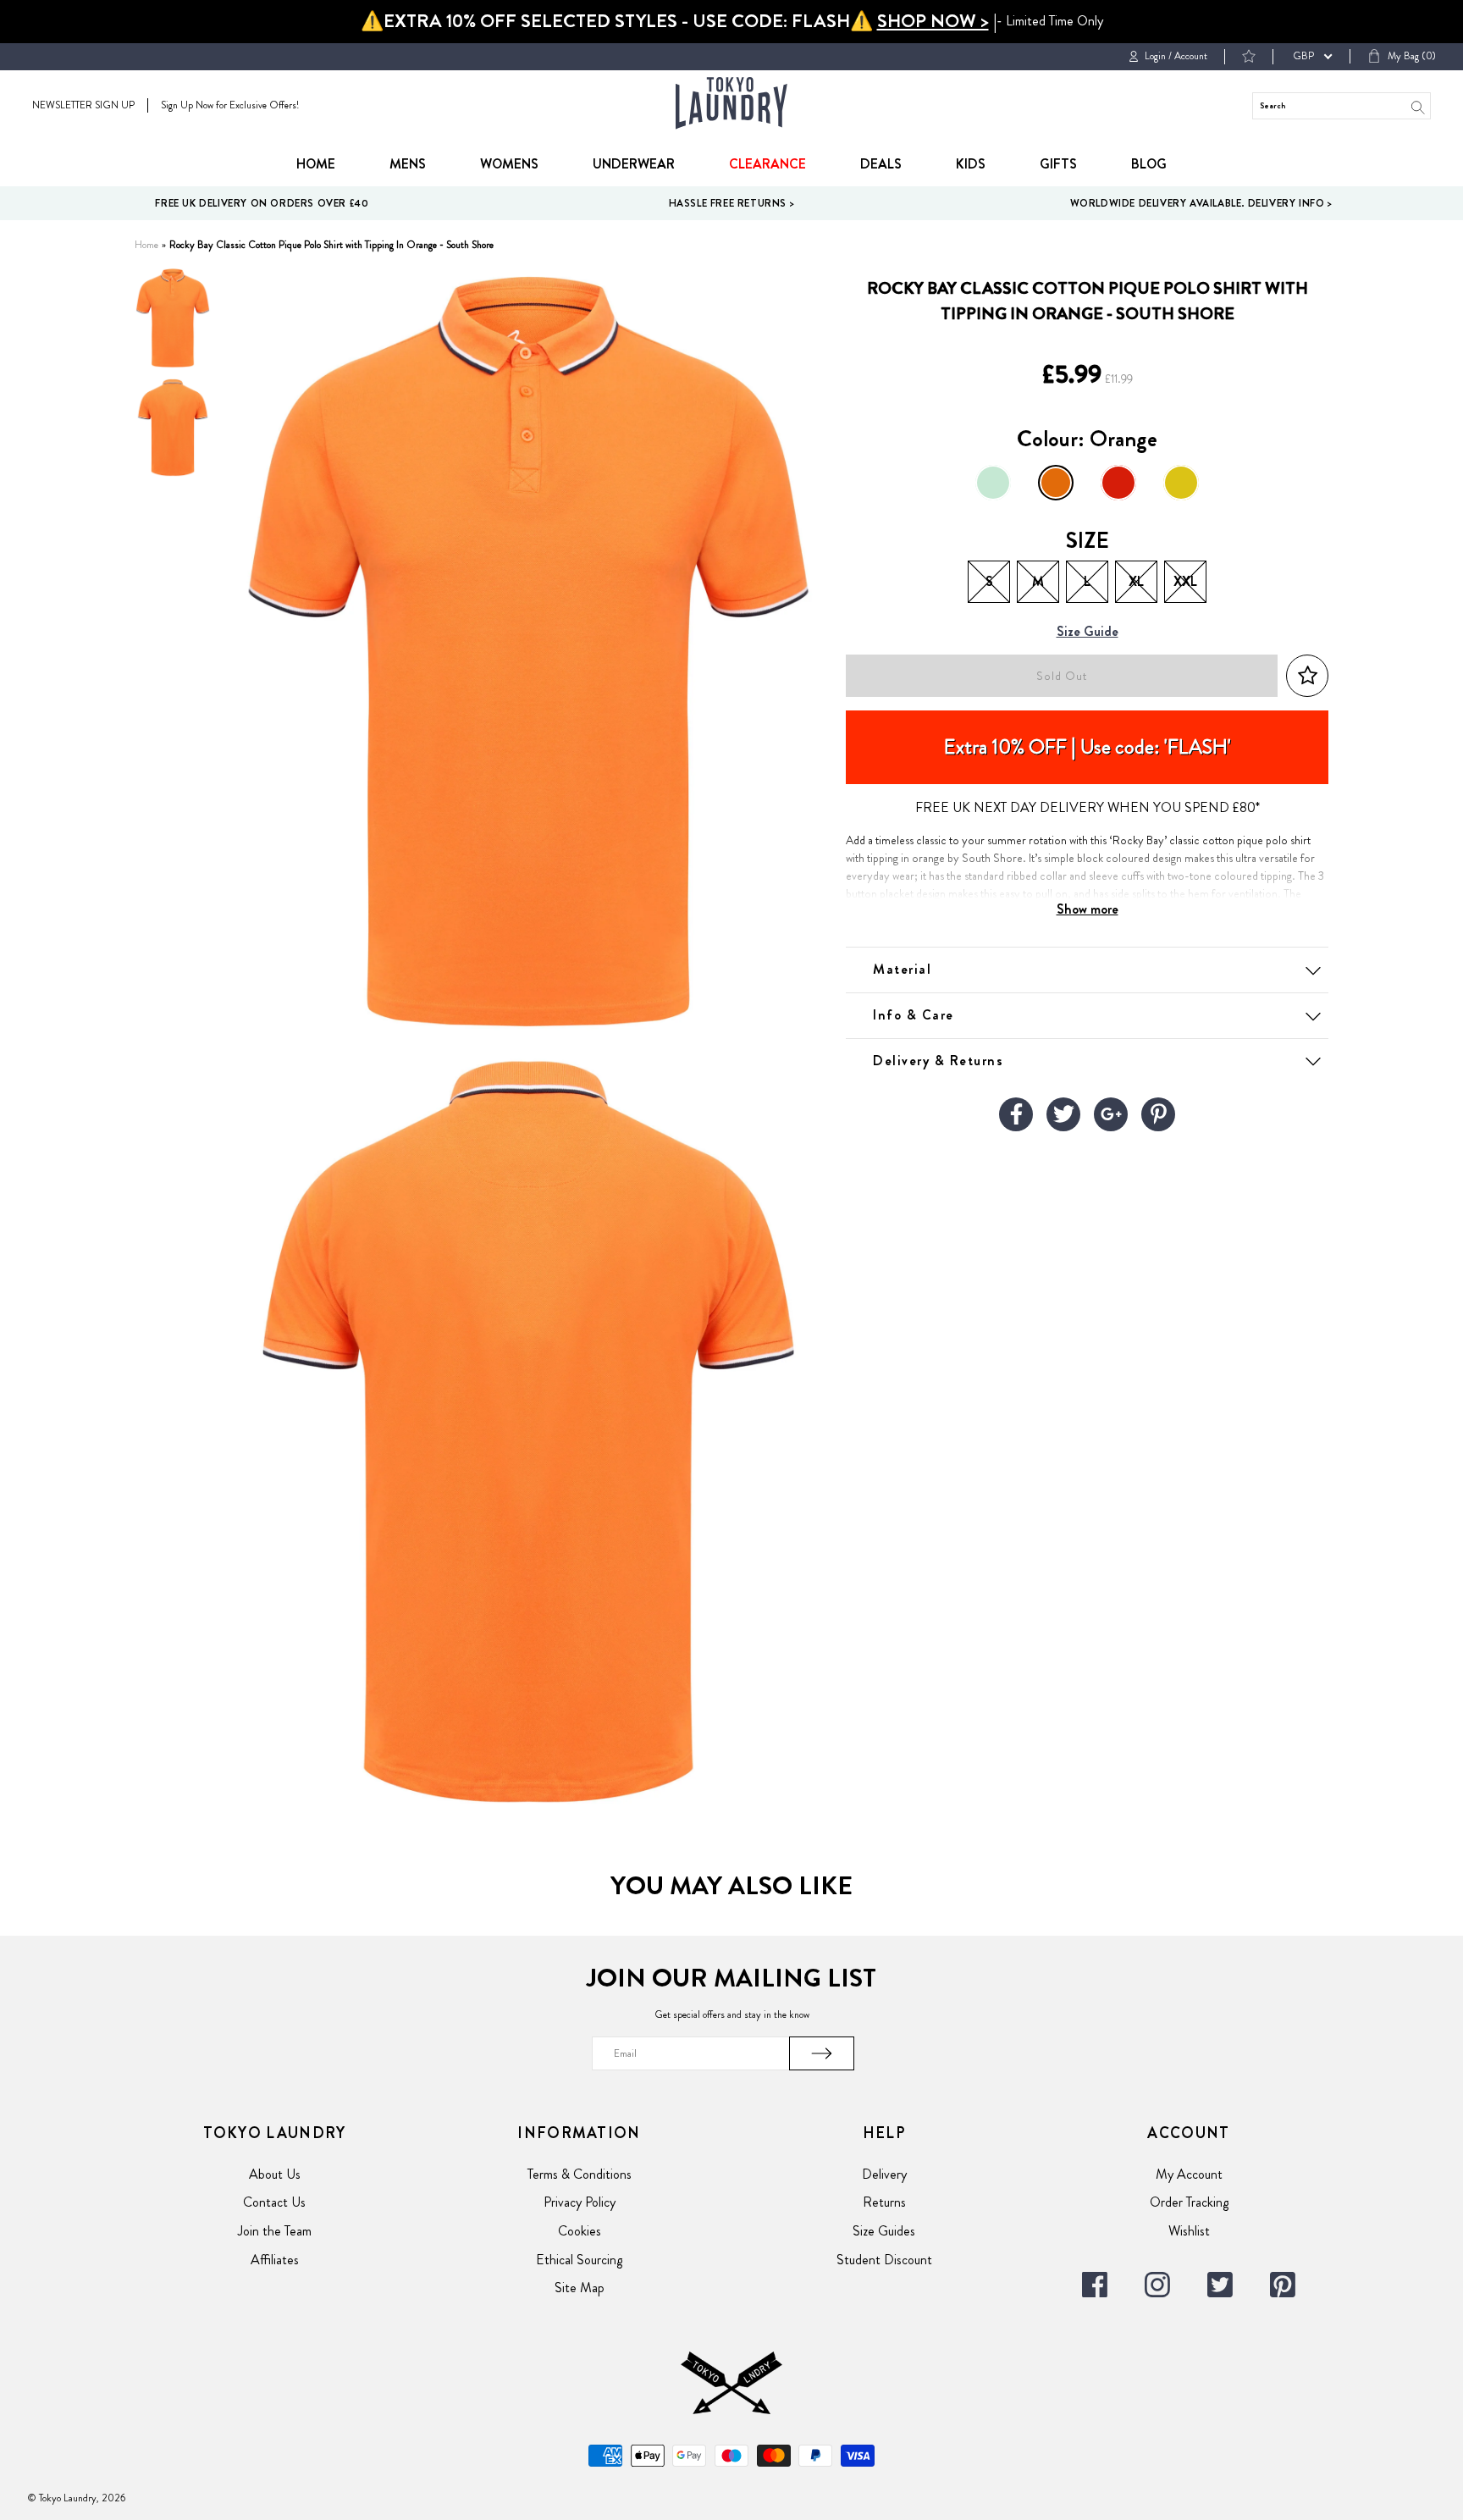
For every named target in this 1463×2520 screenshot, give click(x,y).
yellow (1181, 483)
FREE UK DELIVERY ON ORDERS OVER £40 (262, 203)
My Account (1189, 2174)
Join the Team (275, 2231)
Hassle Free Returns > (732, 203)
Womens (509, 164)
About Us (275, 2174)
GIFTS (1058, 164)
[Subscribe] (822, 2053)
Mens (408, 164)
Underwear (634, 164)
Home (316, 164)
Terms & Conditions (580, 2174)
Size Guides (884, 2231)
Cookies (580, 2231)
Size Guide (1088, 632)
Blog (1149, 164)
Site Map (580, 2288)
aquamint (993, 483)
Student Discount (884, 2260)
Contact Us (274, 2202)
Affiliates (275, 2260)
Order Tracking (1189, 2202)
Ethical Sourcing (579, 2260)
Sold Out (1062, 676)
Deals (881, 164)
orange (1056, 483)
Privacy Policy (580, 2202)
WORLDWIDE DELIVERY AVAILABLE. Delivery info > (1201, 203)
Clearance (767, 164)
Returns (884, 2202)
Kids (971, 164)
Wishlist (1189, 2231)
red (1118, 483)
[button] (1307, 676)
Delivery (884, 2174)
